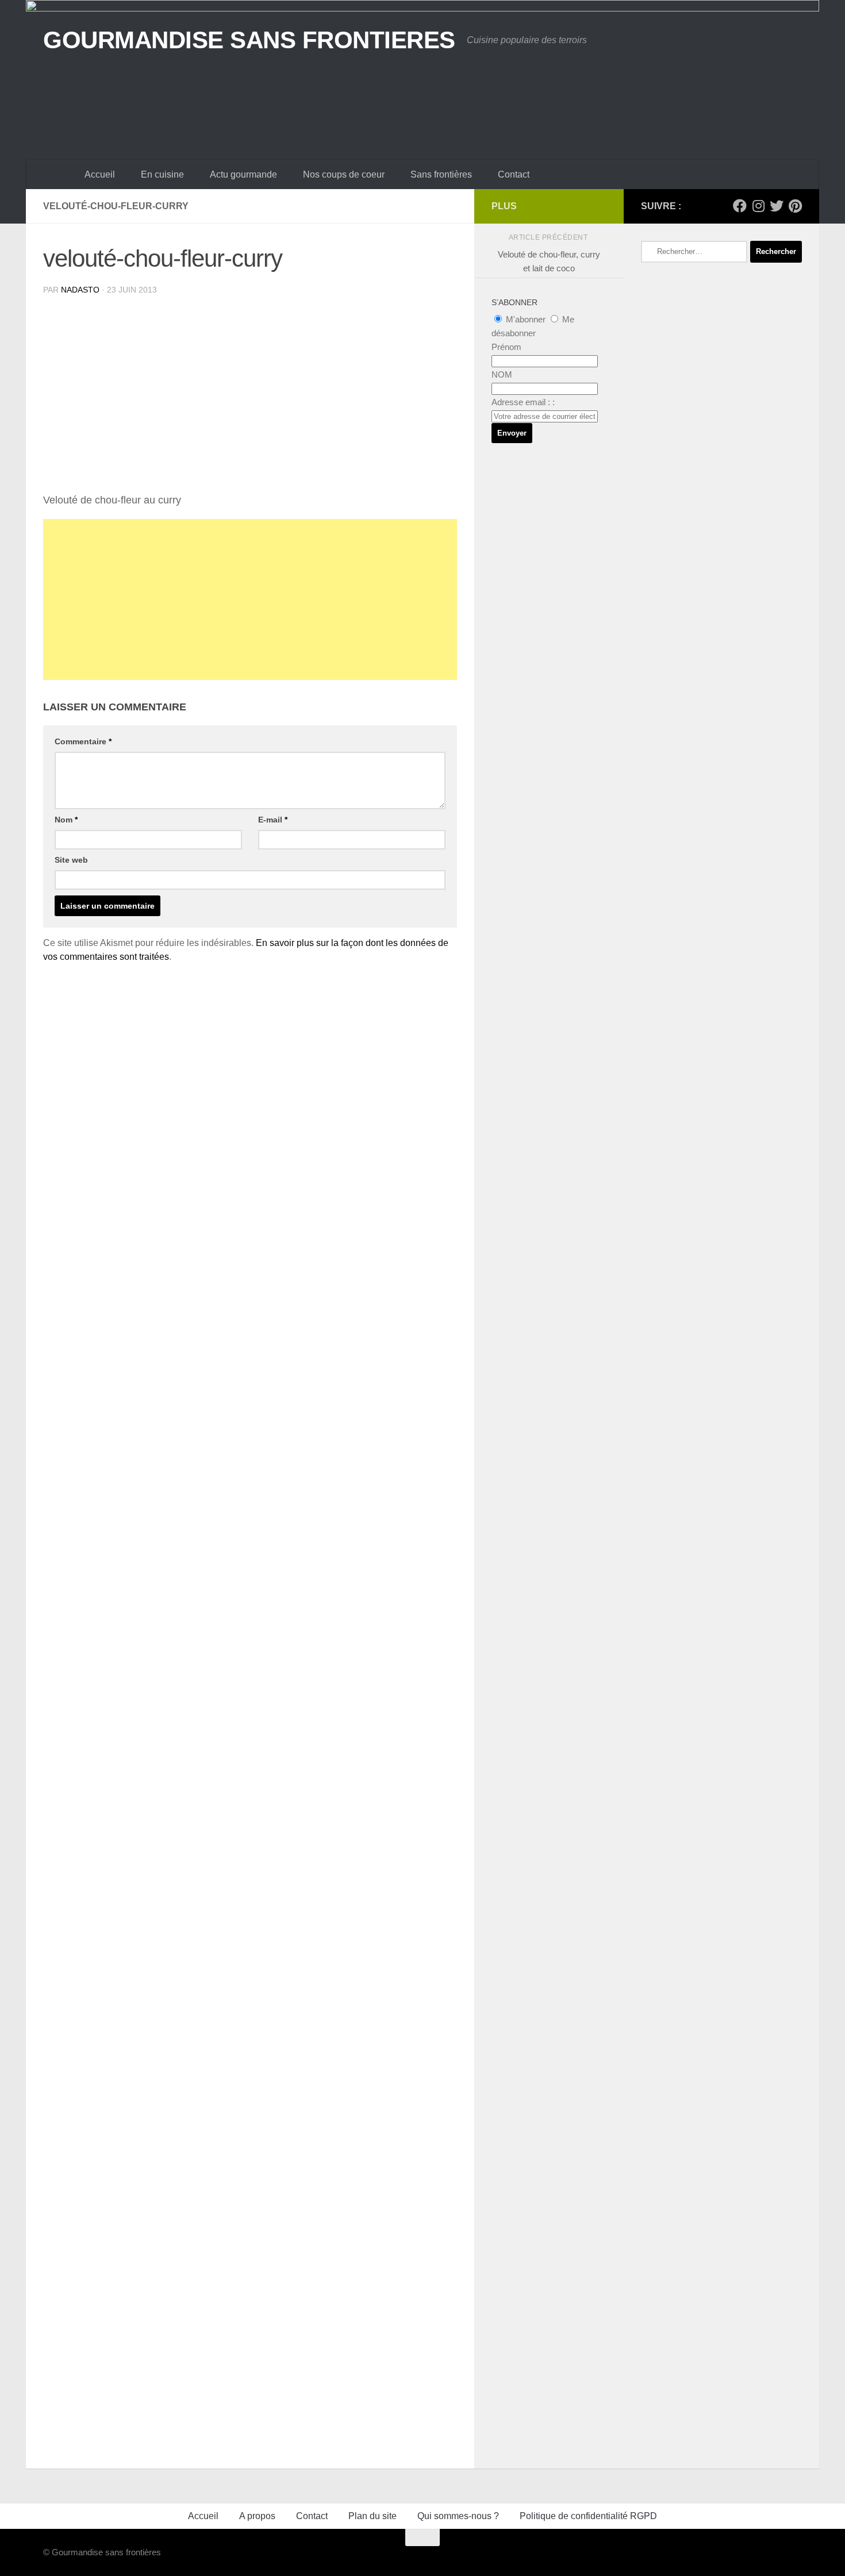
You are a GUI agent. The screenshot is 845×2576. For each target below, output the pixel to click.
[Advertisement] (250, 599)
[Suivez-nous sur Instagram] (758, 206)
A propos (257, 2516)
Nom (66, 820)
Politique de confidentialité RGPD (588, 2516)
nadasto (80, 290)
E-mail (273, 820)
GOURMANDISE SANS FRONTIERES (249, 40)
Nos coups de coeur (344, 174)
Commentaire (83, 741)
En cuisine (162, 174)
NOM (502, 374)
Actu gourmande (243, 174)
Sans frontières (441, 174)
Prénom (506, 347)
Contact (514, 174)
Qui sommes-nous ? (458, 2516)
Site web (71, 860)
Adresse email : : (523, 402)
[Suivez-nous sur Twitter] (777, 206)
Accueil (100, 174)
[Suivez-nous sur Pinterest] (795, 206)
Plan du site (372, 2516)
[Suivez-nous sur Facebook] (740, 206)
